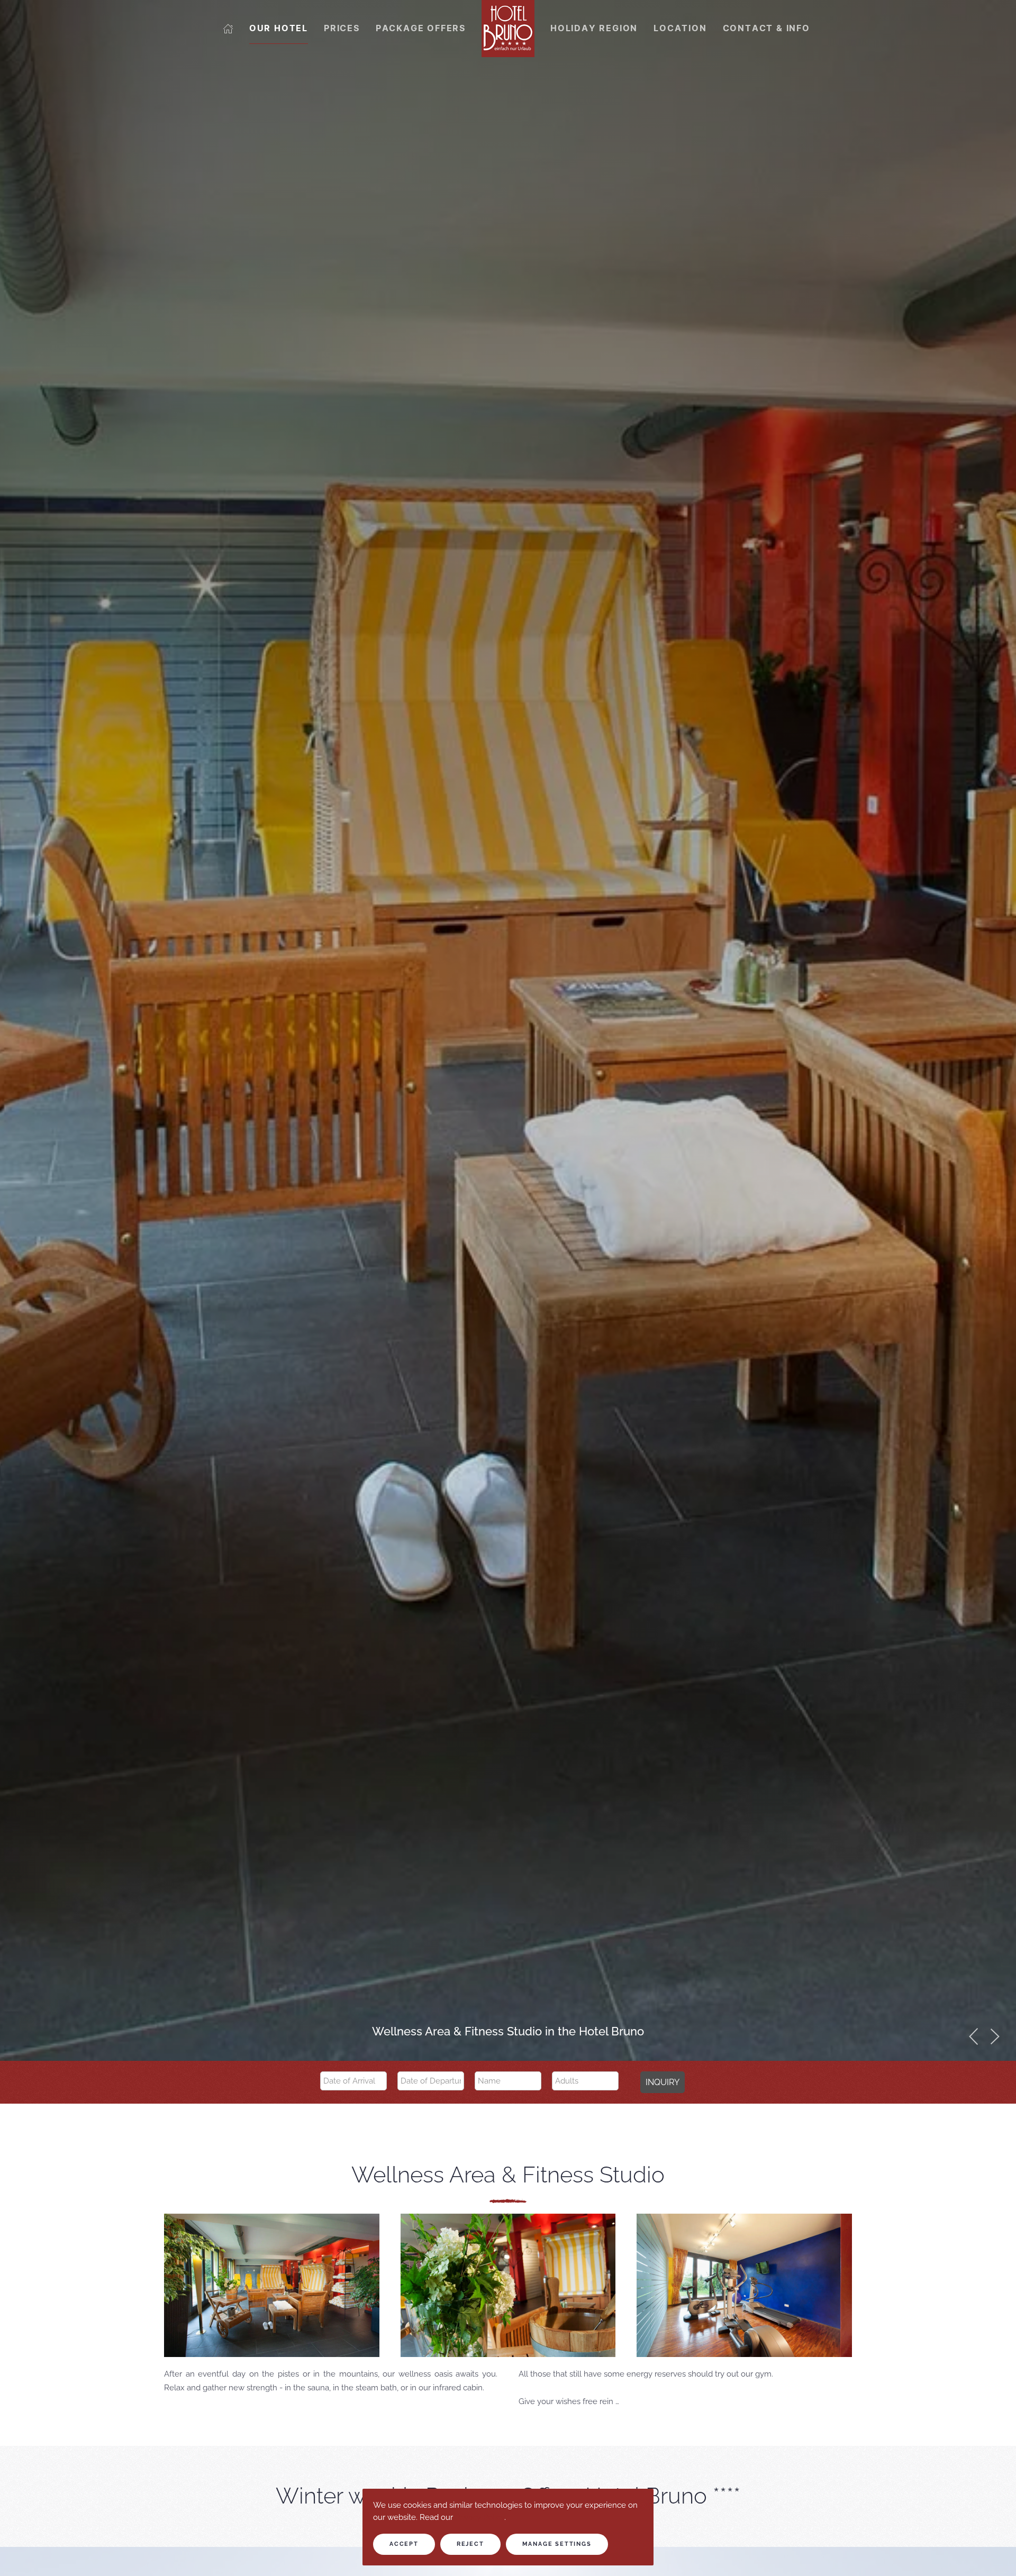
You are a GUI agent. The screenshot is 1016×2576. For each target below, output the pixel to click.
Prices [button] (342, 28)
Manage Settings (557, 2544)
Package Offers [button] (421, 28)
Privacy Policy (480, 2517)
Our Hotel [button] (279, 28)
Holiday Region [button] (594, 28)
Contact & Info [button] (766, 28)
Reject (470, 2544)
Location (680, 28)
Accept (404, 2544)
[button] (974, 2036)
